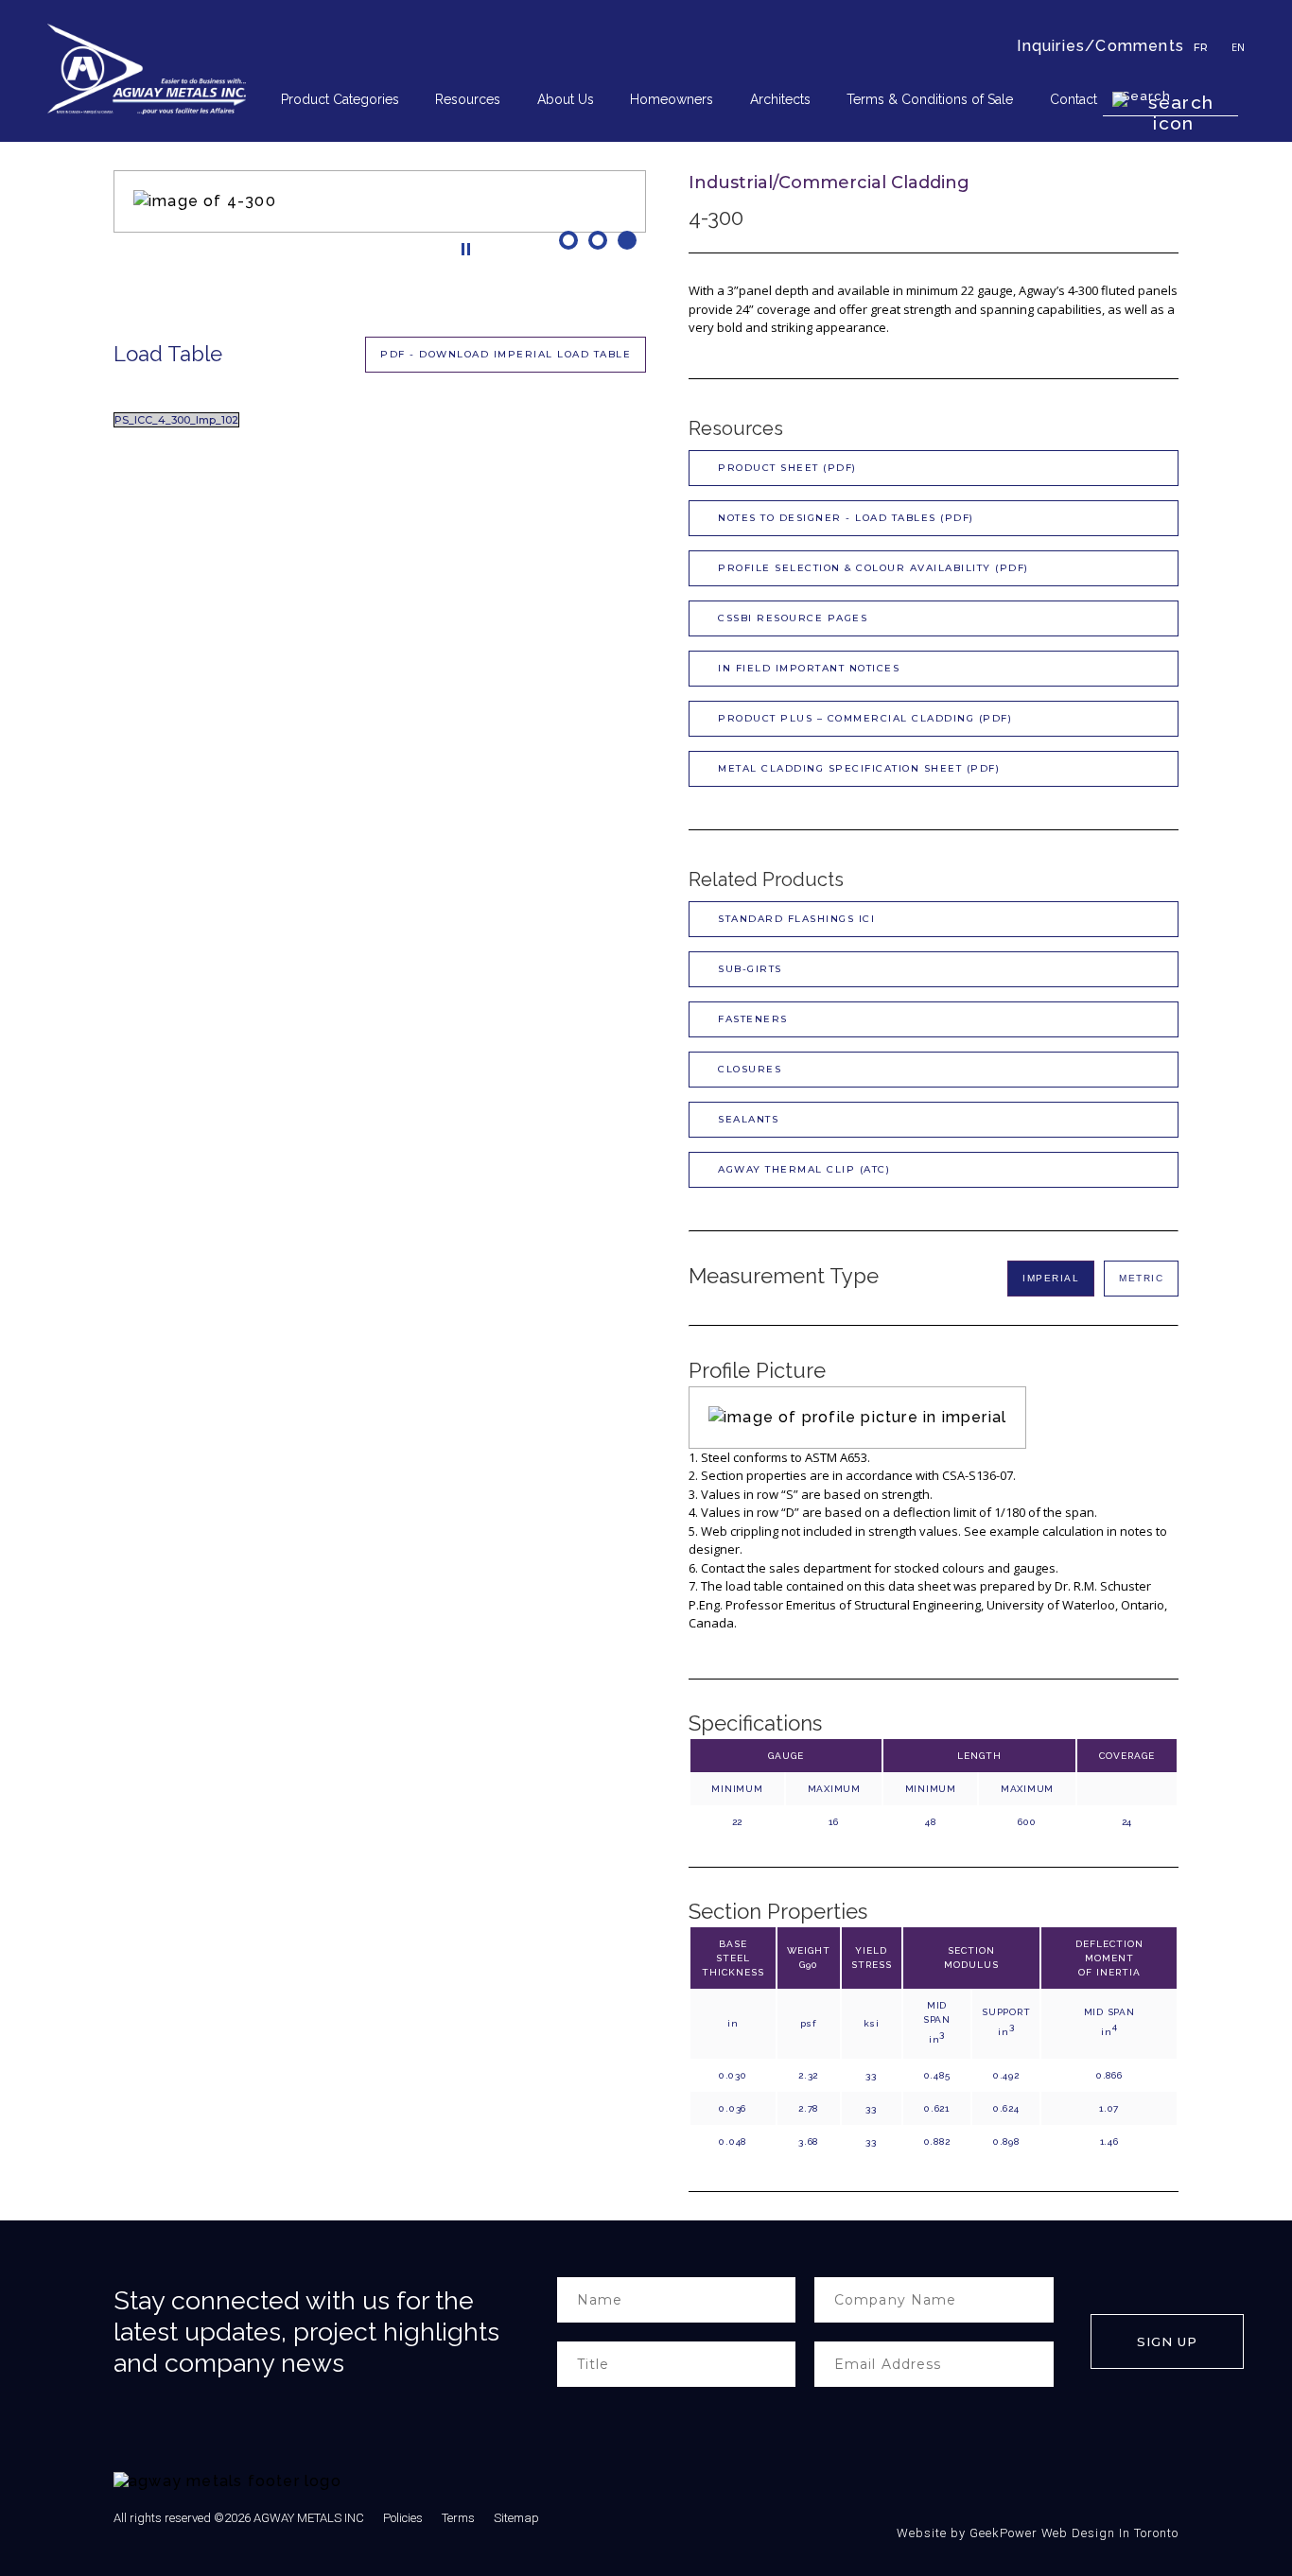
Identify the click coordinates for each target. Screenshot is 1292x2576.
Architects (780, 99)
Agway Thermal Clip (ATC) (804, 1169)
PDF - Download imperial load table (506, 354)
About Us (566, 99)
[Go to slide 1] (571, 240)
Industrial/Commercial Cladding (829, 183)
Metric (1141, 1278)
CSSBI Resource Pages (793, 618)
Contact (1074, 99)
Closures (750, 1069)
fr (1201, 47)
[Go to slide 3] (629, 240)
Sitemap (516, 2518)
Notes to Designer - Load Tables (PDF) (846, 518)
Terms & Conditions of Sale (930, 99)
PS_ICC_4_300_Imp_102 (176, 420)
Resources (468, 99)
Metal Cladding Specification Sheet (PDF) (859, 768)
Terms (458, 2518)
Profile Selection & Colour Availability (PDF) (873, 568)
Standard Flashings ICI (796, 919)
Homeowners (672, 99)
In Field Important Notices (809, 668)
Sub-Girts (750, 969)
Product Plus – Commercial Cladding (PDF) (865, 718)
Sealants (748, 1119)
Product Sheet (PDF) (787, 468)
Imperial (1051, 1278)
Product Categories (340, 99)
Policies (403, 2518)
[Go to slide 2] (600, 240)
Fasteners (753, 1019)
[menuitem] (346, 100)
